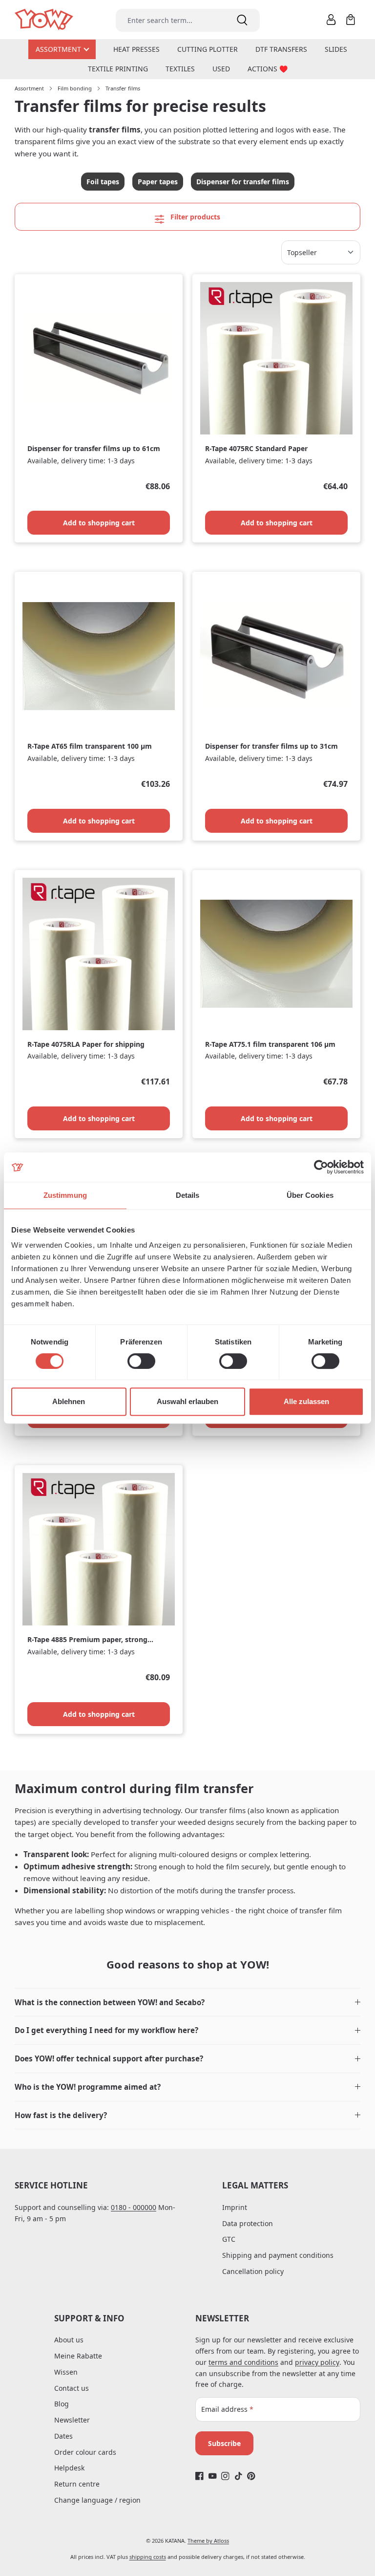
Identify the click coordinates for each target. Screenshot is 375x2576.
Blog (62, 2404)
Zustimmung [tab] (65, 1195)
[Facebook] (199, 2476)
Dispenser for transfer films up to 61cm (94, 449)
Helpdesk (69, 2468)
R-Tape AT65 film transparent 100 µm (90, 746)
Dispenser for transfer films (243, 182)
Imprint (235, 2207)
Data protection (248, 2223)
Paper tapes (158, 182)
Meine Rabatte (78, 2356)
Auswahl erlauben (187, 1401)
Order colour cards (85, 2452)
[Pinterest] (251, 2476)
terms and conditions (243, 2362)
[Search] (242, 20)
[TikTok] (239, 2476)
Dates (63, 2436)
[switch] (141, 1361)
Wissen (66, 2372)
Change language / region (97, 2500)
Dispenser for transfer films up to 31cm (271, 746)
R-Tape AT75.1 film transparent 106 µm (270, 1044)
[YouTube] (213, 2476)
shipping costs (148, 2557)
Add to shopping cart (99, 523)
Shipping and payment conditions (278, 2255)
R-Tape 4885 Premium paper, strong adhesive (87, 1640)
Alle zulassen (306, 1401)
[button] (187, 2002)
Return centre (77, 2484)
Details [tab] (188, 1195)
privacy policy (317, 2362)
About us (69, 2340)
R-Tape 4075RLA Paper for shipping (86, 1044)
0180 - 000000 (134, 2207)
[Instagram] (225, 2476)
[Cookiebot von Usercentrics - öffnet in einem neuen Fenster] (321, 1167)
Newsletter (72, 2420)
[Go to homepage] (45, 20)
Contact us (72, 2388)
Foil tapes (103, 182)
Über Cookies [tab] (310, 1195)
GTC (229, 2239)
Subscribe (224, 2443)
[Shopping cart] (351, 20)
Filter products (194, 217)
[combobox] (170, 20)
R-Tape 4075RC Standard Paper (256, 449)
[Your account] (331, 20)
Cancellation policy (253, 2271)
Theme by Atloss (208, 2541)
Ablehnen (69, 1401)
